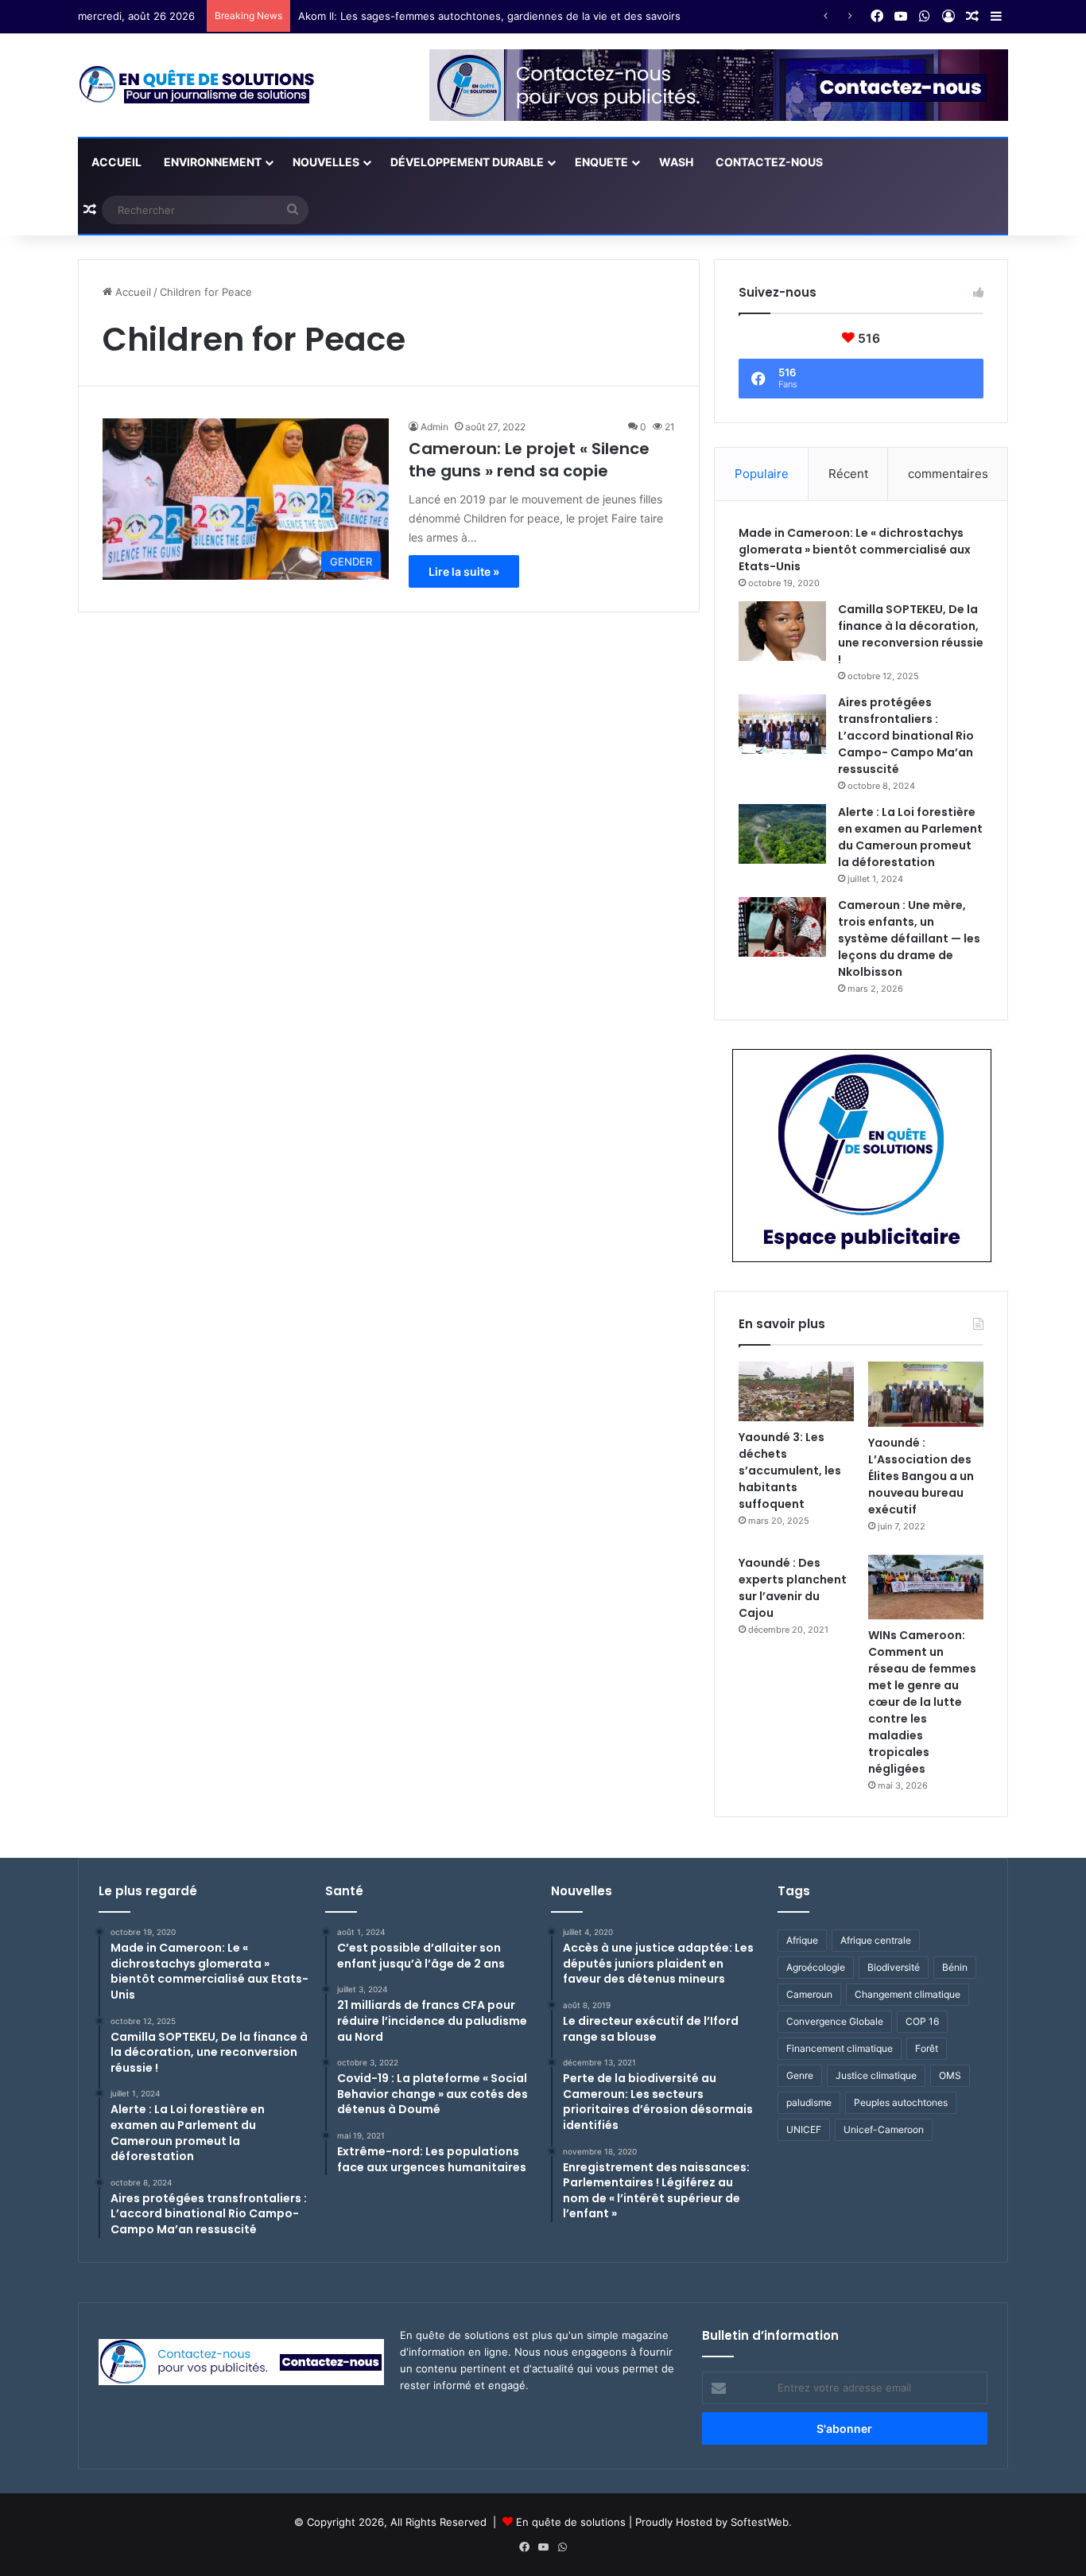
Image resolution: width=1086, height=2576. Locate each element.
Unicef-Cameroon (884, 2129)
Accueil (115, 162)
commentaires (948, 474)
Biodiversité (894, 1967)
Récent (848, 474)
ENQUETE (601, 162)
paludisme (809, 2102)
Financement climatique (840, 2048)
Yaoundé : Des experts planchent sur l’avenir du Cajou (793, 1588)
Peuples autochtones (901, 2102)
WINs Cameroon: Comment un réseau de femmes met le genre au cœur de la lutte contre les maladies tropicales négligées (922, 1702)
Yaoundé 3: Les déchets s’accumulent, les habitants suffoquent (790, 1471)
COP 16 (922, 2021)
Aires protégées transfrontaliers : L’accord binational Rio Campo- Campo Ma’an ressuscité (906, 736)
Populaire (762, 474)
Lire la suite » (464, 571)
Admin (434, 427)
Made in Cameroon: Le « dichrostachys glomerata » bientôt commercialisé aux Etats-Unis (855, 550)
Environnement (213, 162)
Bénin (955, 1967)
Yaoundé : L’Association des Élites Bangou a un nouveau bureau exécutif (921, 1476)
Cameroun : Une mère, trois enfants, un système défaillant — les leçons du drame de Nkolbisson (909, 938)
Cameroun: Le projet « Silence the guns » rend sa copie (529, 460)
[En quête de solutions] (197, 85)
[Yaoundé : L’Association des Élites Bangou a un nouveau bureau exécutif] (926, 1394)
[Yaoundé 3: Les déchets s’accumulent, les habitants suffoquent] (796, 1391)
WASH (676, 162)
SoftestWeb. (761, 2522)
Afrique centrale (876, 1940)
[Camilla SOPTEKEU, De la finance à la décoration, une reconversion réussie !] (782, 631)
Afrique (802, 1940)
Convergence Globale (835, 2021)
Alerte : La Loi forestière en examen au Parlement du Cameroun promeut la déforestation (910, 837)
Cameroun (809, 1994)
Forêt (927, 2048)
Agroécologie (816, 1967)
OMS (950, 2075)
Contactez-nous (769, 162)
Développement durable (467, 162)
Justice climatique (876, 2075)
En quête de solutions (571, 2522)
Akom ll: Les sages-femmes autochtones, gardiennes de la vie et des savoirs (489, 16)
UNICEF (804, 2129)
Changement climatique (908, 1994)
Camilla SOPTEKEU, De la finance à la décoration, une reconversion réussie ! (911, 634)
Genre (800, 2075)
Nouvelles (326, 162)
